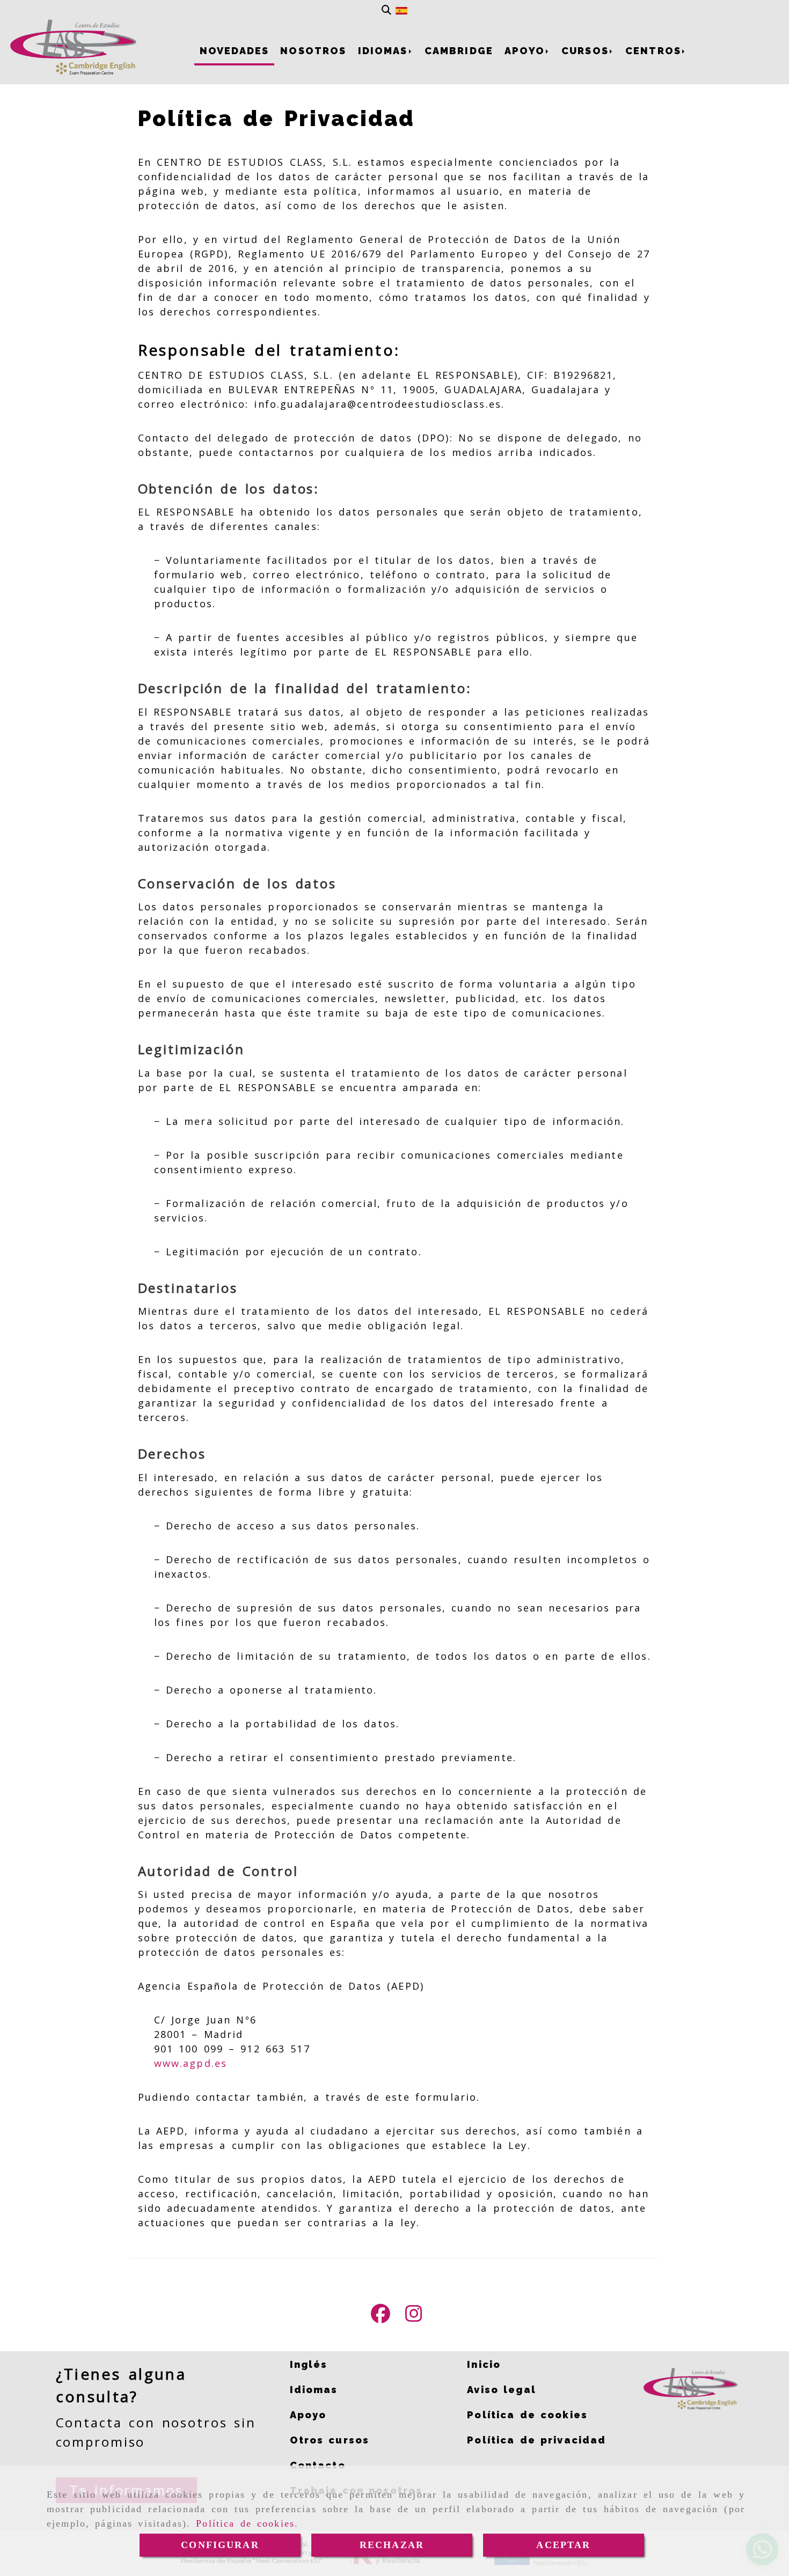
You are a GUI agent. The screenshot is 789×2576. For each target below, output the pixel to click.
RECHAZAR (392, 2545)
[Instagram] (414, 2317)
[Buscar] (386, 10)
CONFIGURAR (220, 2545)
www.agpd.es (191, 2063)
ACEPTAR (563, 2545)
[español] (401, 10)
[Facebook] (381, 2317)
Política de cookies (245, 2523)
